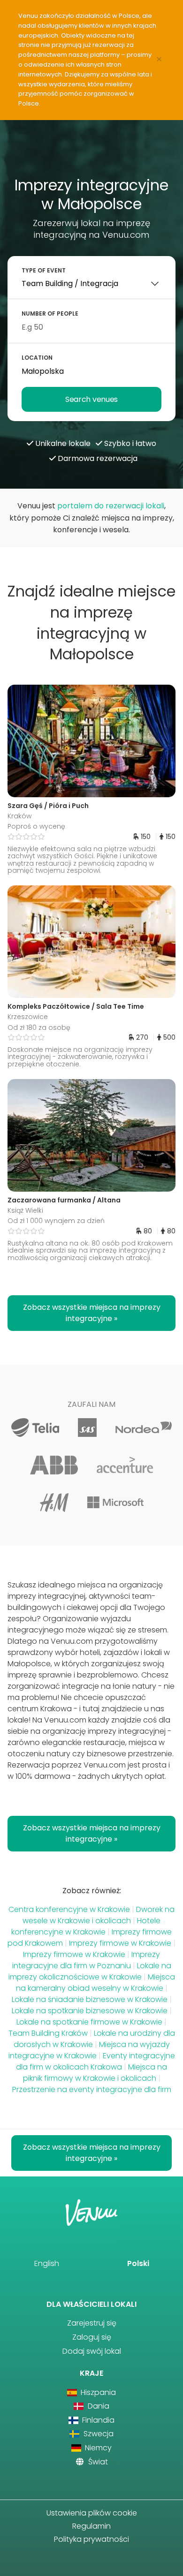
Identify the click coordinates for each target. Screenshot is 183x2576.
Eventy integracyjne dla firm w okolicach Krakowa (95, 2061)
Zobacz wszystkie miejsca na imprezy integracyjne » (92, 1313)
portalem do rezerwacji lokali (111, 506)
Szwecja (97, 2434)
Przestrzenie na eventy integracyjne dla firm (92, 2089)
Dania (97, 2406)
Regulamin (91, 2526)
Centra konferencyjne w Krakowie (69, 1909)
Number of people (50, 314)
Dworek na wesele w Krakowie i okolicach (99, 1915)
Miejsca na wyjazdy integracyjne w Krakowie (89, 2050)
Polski (138, 2263)
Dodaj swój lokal (92, 2351)
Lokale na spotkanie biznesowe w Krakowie (90, 2011)
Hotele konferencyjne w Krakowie (86, 1926)
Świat (97, 2462)
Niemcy (97, 2448)
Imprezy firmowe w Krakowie (120, 1943)
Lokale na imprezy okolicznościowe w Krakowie (90, 1971)
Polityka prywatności (91, 2539)
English (47, 2263)
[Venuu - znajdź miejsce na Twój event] (92, 152)
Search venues (91, 399)
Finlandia (97, 2420)
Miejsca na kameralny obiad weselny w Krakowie (95, 1983)
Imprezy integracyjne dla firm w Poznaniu (86, 1960)
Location (37, 358)
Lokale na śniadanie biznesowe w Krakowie (90, 1999)
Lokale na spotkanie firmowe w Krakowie (89, 2022)
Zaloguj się (92, 2337)
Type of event (44, 270)
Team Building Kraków (48, 2033)
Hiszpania (97, 2392)
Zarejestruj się (92, 2323)
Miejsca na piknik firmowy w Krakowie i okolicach (95, 2073)
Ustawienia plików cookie (92, 2513)
